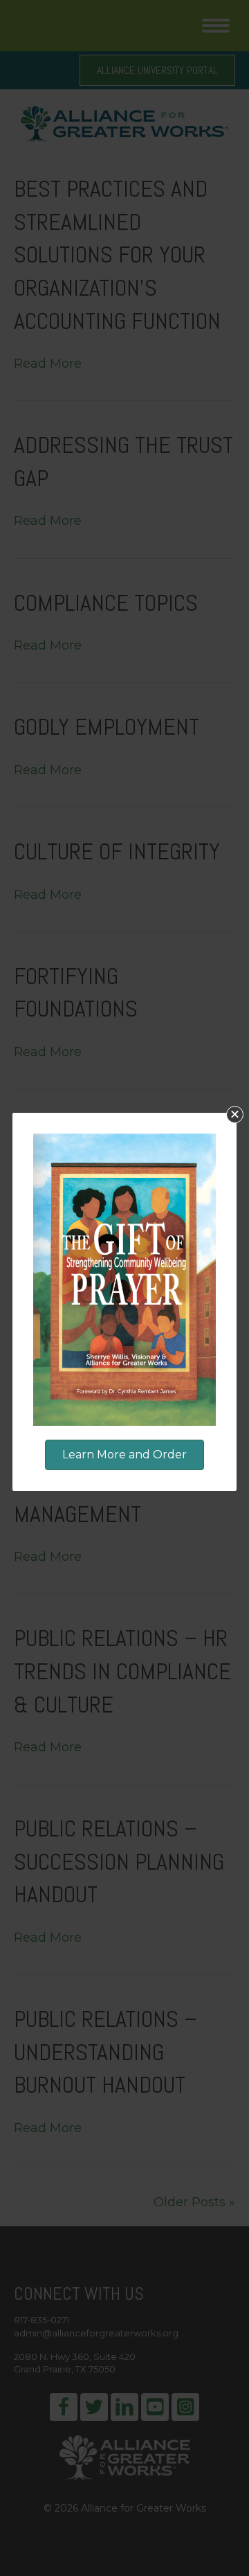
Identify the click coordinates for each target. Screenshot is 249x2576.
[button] (235, 1115)
